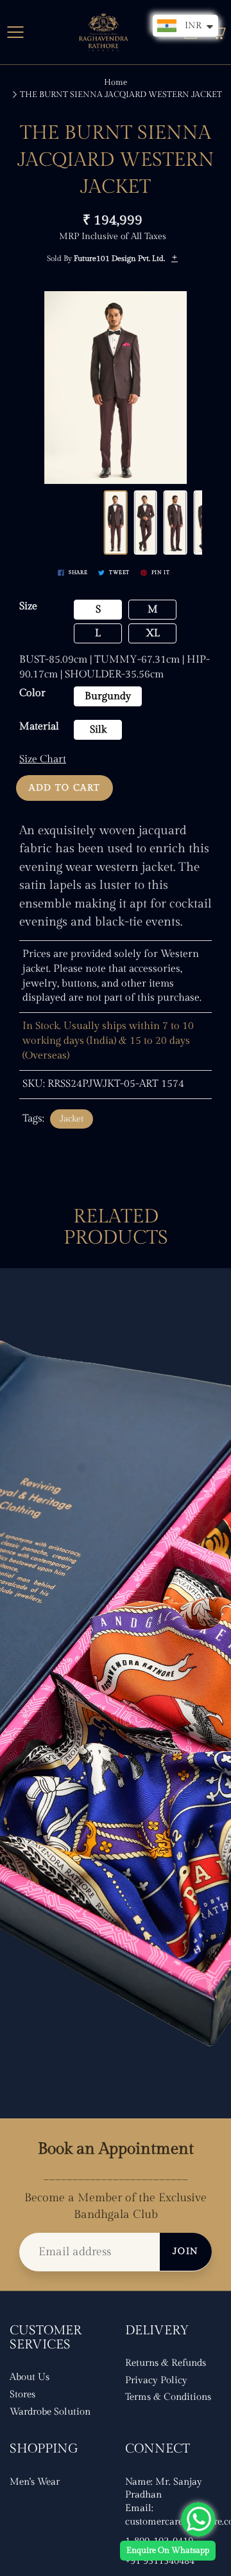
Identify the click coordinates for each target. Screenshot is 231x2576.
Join (186, 2251)
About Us (30, 2377)
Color (32, 693)
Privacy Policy (156, 2380)
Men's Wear (35, 2482)
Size (28, 606)
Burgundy (108, 696)
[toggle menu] (15, 32)
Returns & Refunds (166, 2363)
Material (39, 727)
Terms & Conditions (168, 2397)
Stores (22, 2394)
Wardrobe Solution (50, 2412)
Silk (98, 730)
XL (153, 633)
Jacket (72, 1119)
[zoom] (116, 388)
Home (116, 82)
